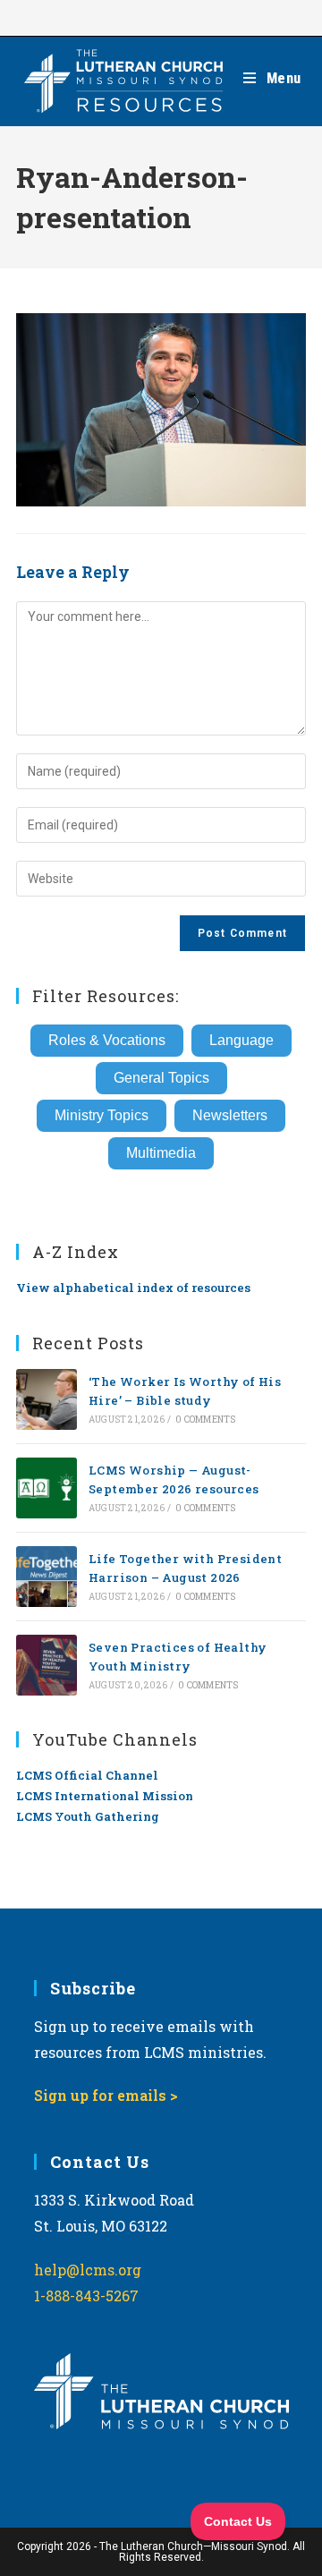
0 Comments (205, 1420)
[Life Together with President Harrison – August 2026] (47, 1577)
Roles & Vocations (107, 1040)
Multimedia (161, 1153)
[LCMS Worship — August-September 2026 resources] (47, 1488)
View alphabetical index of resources (133, 1288)
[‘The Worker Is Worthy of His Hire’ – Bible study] (47, 1399)
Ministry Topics (102, 1115)
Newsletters (230, 1115)
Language (241, 1040)
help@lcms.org (88, 2270)
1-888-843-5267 (86, 2295)
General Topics (161, 1078)
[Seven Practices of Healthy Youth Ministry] (47, 1665)
